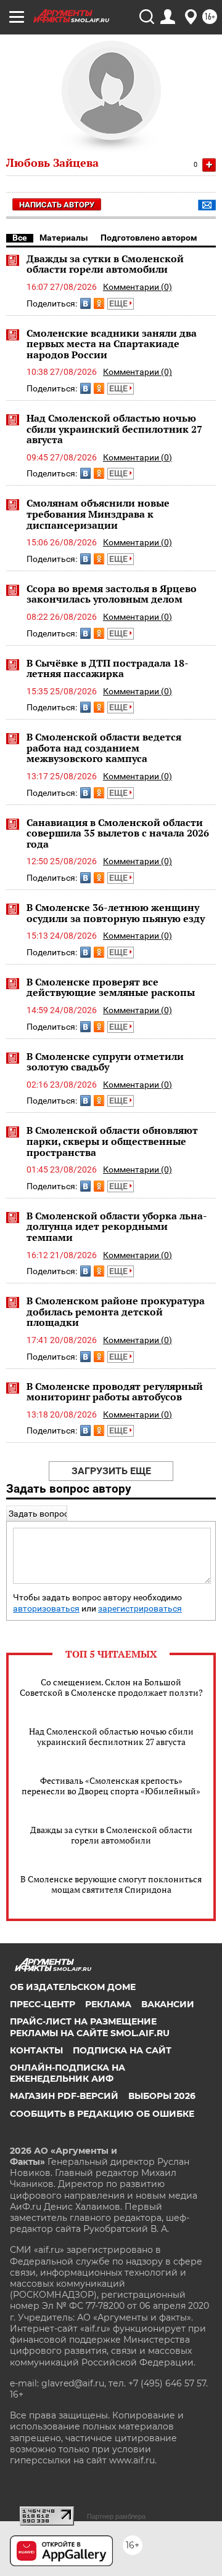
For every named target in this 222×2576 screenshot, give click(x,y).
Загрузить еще (111, 1471)
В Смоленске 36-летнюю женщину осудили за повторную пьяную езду (116, 913)
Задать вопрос (39, 1514)
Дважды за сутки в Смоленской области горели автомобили (105, 264)
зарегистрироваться (140, 1609)
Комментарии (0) (138, 287)
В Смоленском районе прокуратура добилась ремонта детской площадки (116, 1311)
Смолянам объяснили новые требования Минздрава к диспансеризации (98, 514)
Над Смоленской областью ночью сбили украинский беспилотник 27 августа (114, 429)
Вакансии (168, 2004)
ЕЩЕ (119, 303)
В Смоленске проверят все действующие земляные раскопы (111, 987)
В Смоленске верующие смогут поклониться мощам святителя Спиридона (111, 1884)
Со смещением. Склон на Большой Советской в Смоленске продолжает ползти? (111, 1687)
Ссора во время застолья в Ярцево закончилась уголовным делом (112, 594)
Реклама (108, 2004)
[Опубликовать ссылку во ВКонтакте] (85, 303)
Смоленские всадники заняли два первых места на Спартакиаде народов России (112, 344)
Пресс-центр (43, 2004)
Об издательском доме (73, 1987)
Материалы (64, 238)
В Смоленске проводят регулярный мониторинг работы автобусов (115, 1392)
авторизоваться (46, 1609)
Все (20, 238)
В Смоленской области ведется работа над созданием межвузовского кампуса (104, 748)
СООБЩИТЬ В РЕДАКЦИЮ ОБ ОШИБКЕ (102, 2114)
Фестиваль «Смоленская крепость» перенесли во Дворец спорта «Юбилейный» (111, 1786)
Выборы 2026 (162, 2096)
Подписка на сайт (122, 2050)
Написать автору (57, 205)
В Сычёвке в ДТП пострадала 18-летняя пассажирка (108, 668)
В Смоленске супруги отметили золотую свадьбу (105, 1062)
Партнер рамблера (116, 2516)
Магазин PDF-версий (64, 2096)
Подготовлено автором (149, 238)
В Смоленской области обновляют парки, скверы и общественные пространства (112, 1141)
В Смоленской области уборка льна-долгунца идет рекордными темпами (117, 1226)
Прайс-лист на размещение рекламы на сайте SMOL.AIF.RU (90, 2027)
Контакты (36, 2050)
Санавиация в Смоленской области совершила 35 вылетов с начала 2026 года (118, 833)
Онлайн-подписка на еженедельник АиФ (68, 2073)
